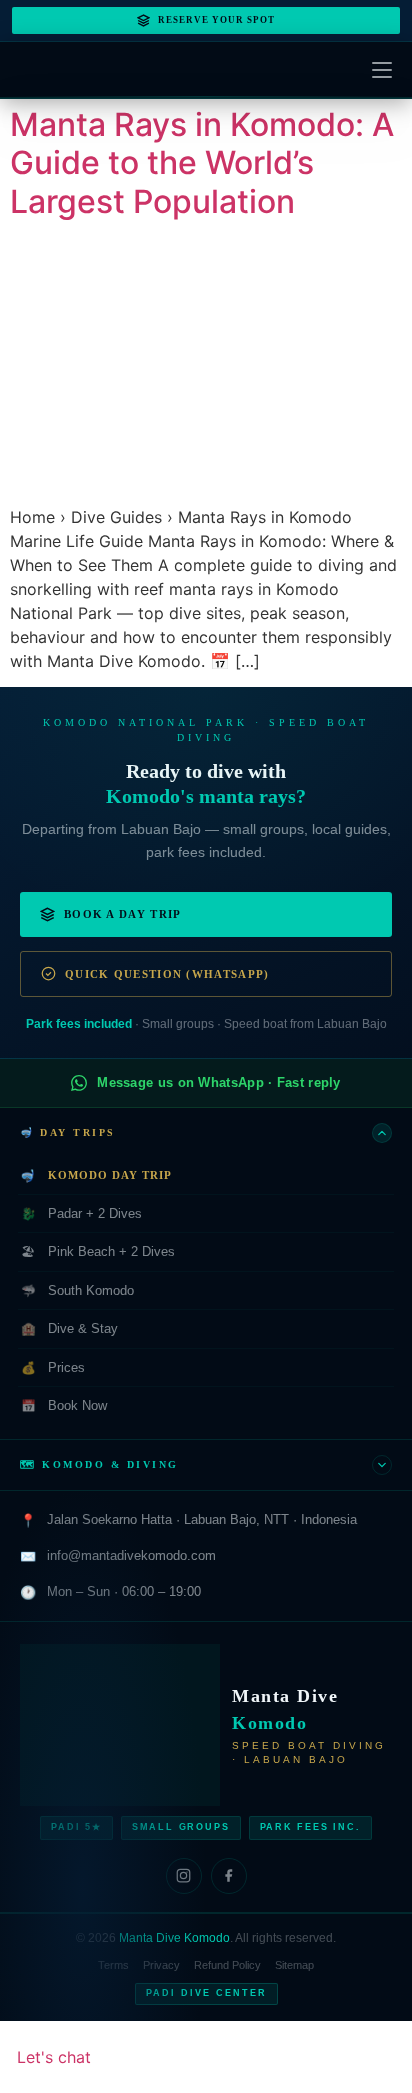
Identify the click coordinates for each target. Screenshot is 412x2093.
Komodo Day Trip (96, 1176)
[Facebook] (229, 1876)
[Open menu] (382, 70)
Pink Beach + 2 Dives (98, 1251)
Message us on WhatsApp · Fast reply (219, 1082)
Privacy (161, 1965)
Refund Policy (227, 1965)
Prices (53, 1367)
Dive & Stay (70, 1328)
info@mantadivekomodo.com (131, 1555)
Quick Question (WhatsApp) (167, 974)
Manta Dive (285, 1709)
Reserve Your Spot (216, 20)
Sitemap (294, 1965)
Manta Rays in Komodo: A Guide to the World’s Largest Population (202, 163)
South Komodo (78, 1290)
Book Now (64, 1405)
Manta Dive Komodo (174, 1938)
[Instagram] (184, 1876)
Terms (113, 1965)
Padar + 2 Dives (82, 1213)
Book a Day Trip (123, 914)
